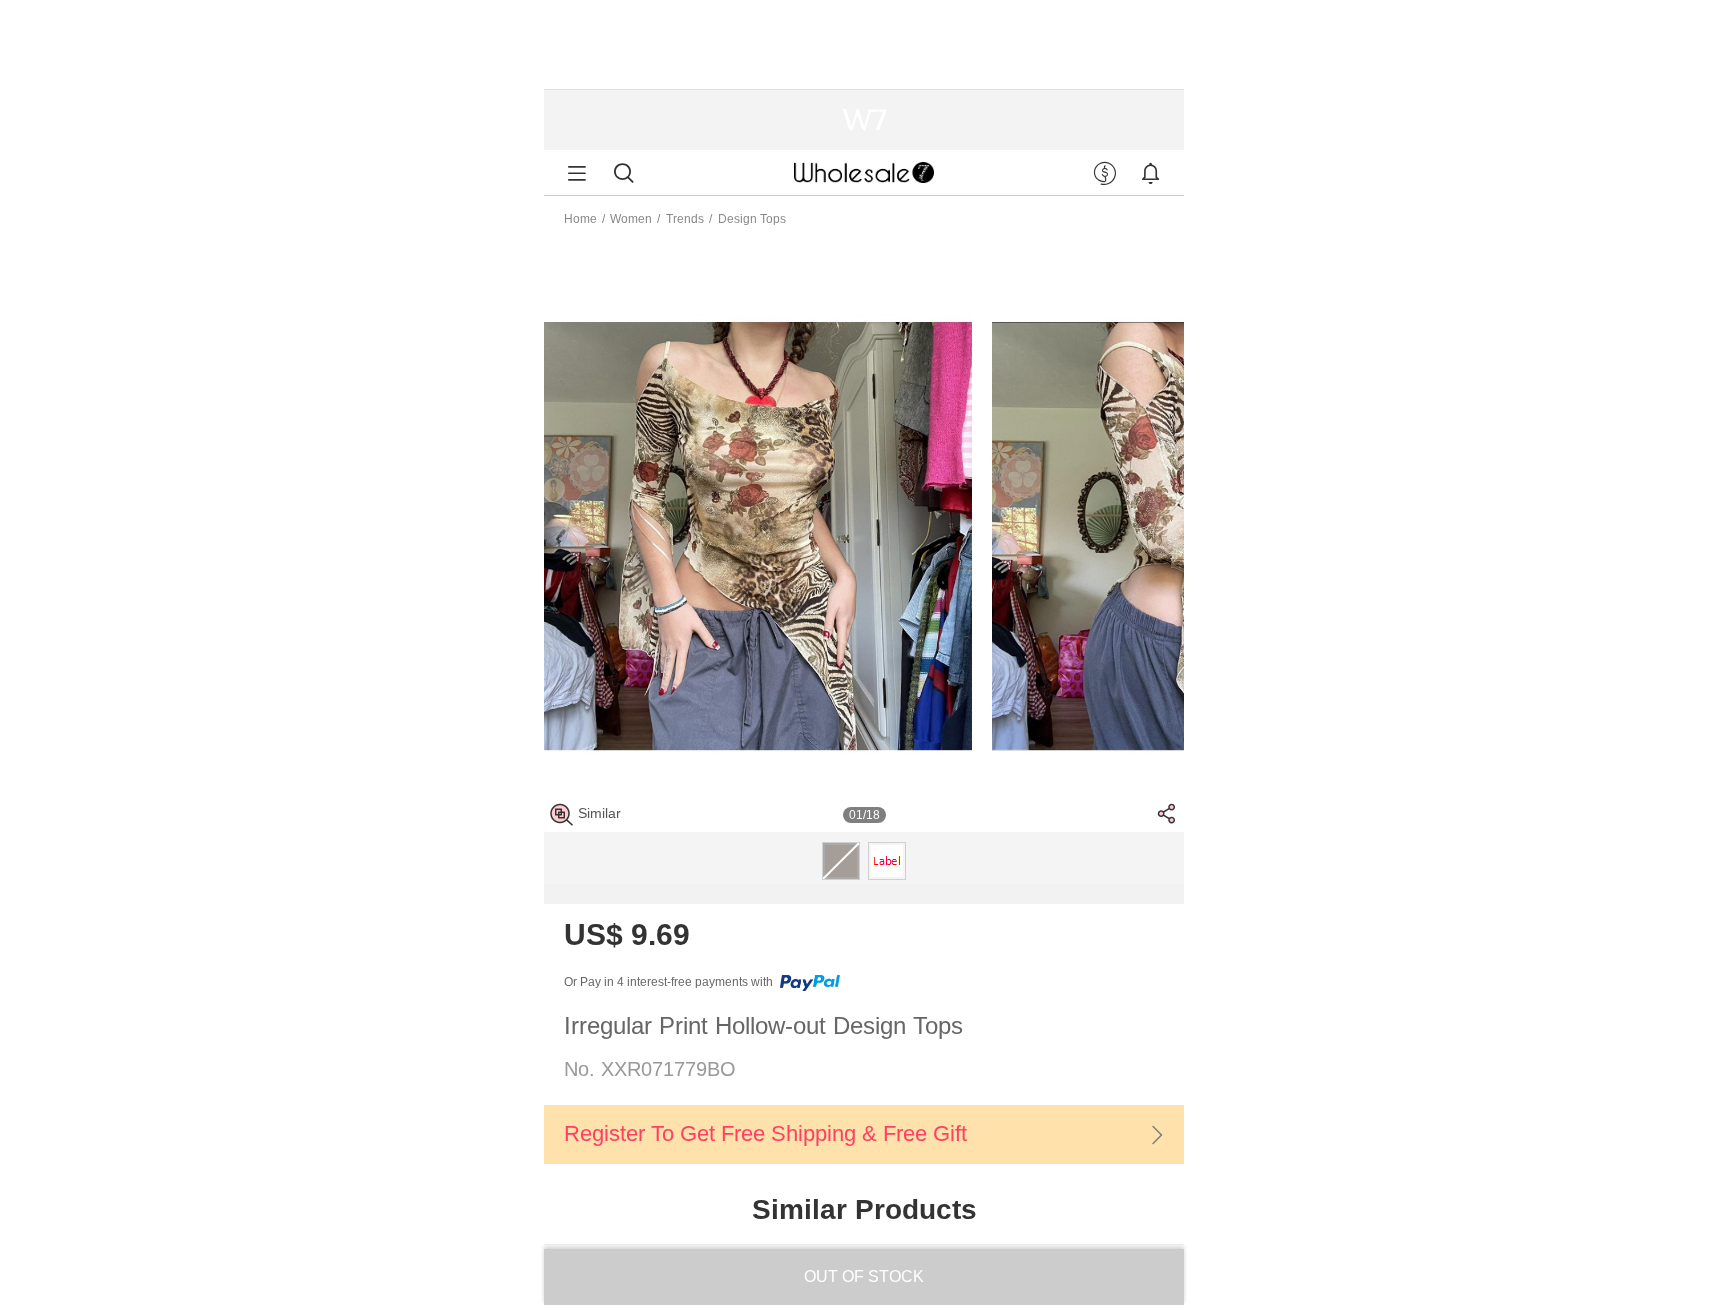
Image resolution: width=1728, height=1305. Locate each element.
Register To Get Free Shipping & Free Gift (765, 1133)
